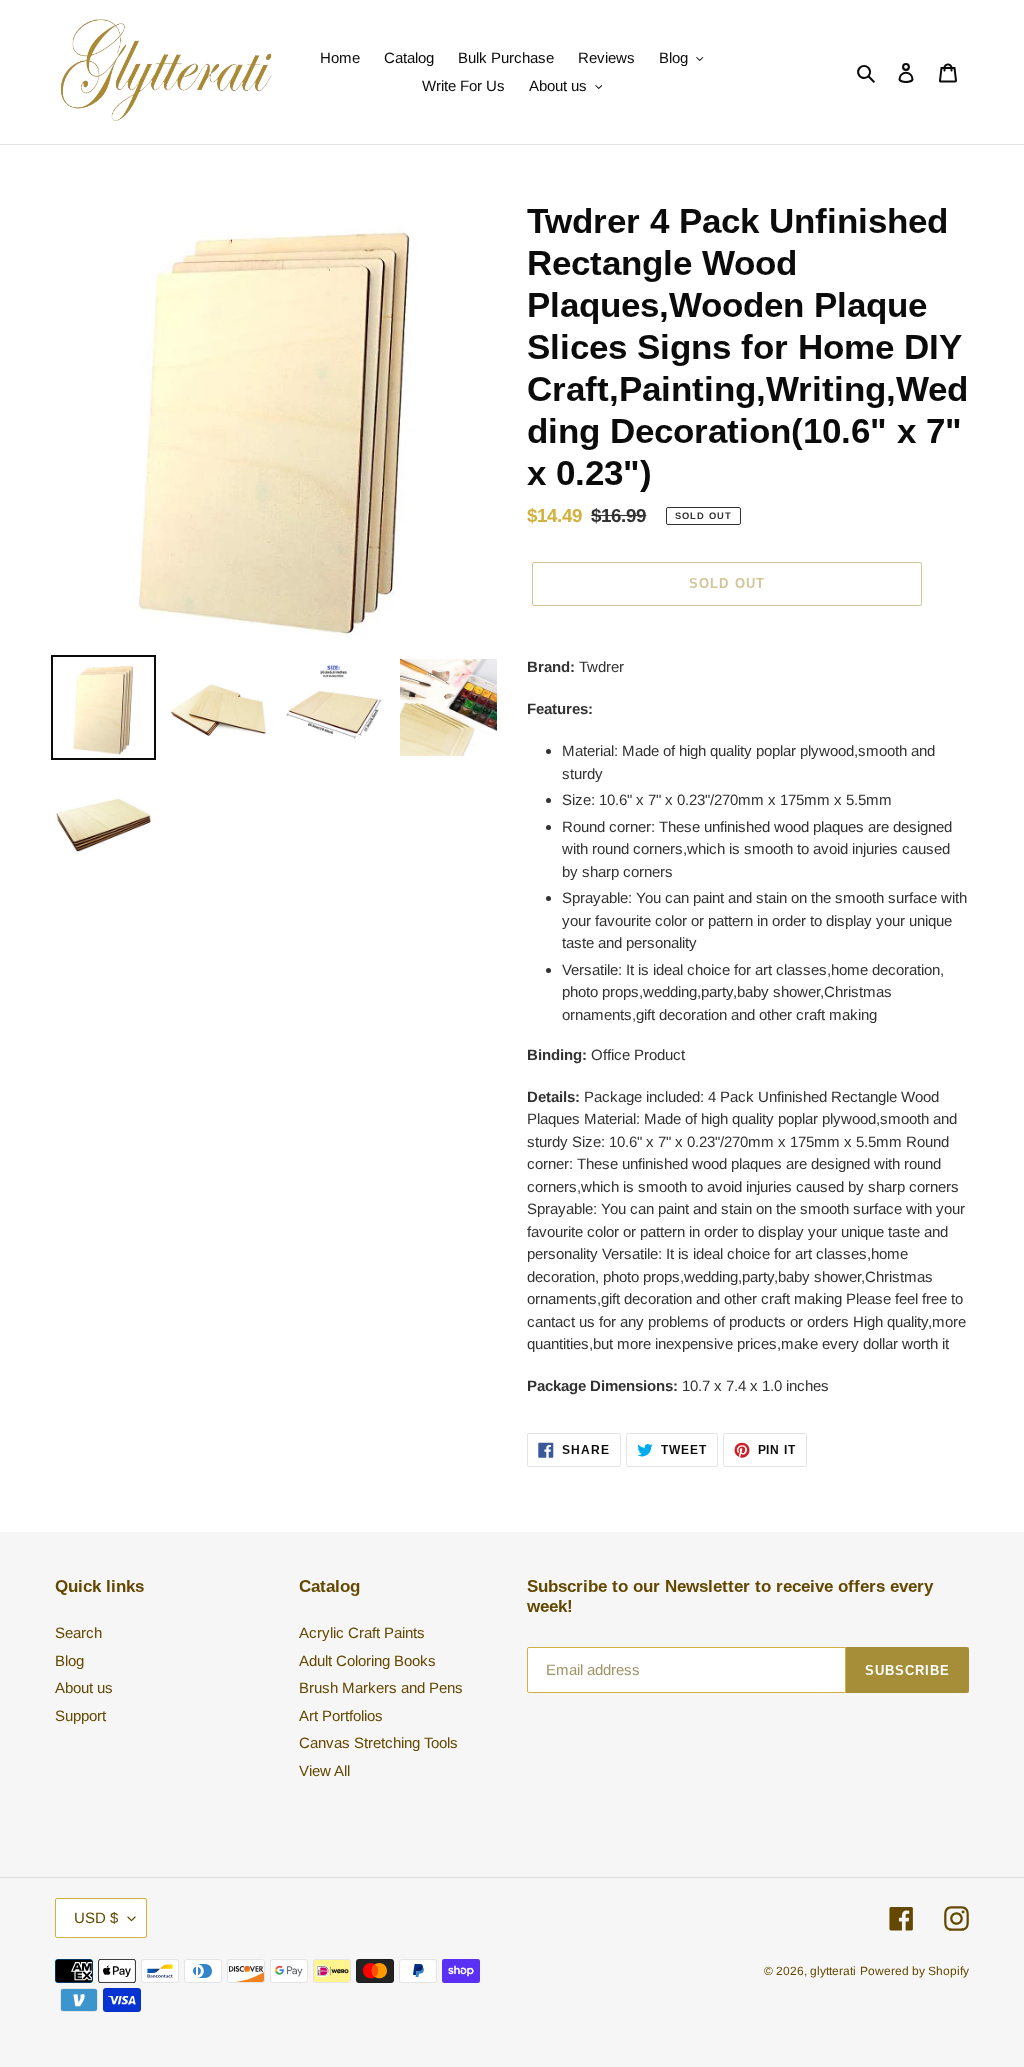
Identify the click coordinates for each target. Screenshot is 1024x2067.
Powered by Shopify (914, 1971)
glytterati (833, 1971)
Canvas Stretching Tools (378, 1742)
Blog (69, 1660)
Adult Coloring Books (367, 1660)
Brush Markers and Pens (381, 1687)
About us (84, 1687)
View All (324, 1770)
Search (78, 1632)
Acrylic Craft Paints (362, 1632)
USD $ (96, 1917)
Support (80, 1715)
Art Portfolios (341, 1715)
